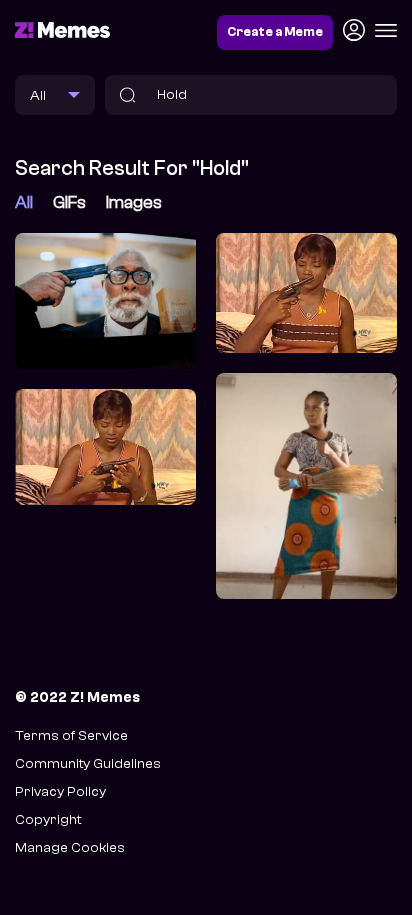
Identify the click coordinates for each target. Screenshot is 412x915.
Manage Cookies (70, 847)
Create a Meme (275, 32)
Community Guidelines (88, 763)
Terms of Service (71, 735)
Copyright (48, 819)
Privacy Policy (60, 791)
